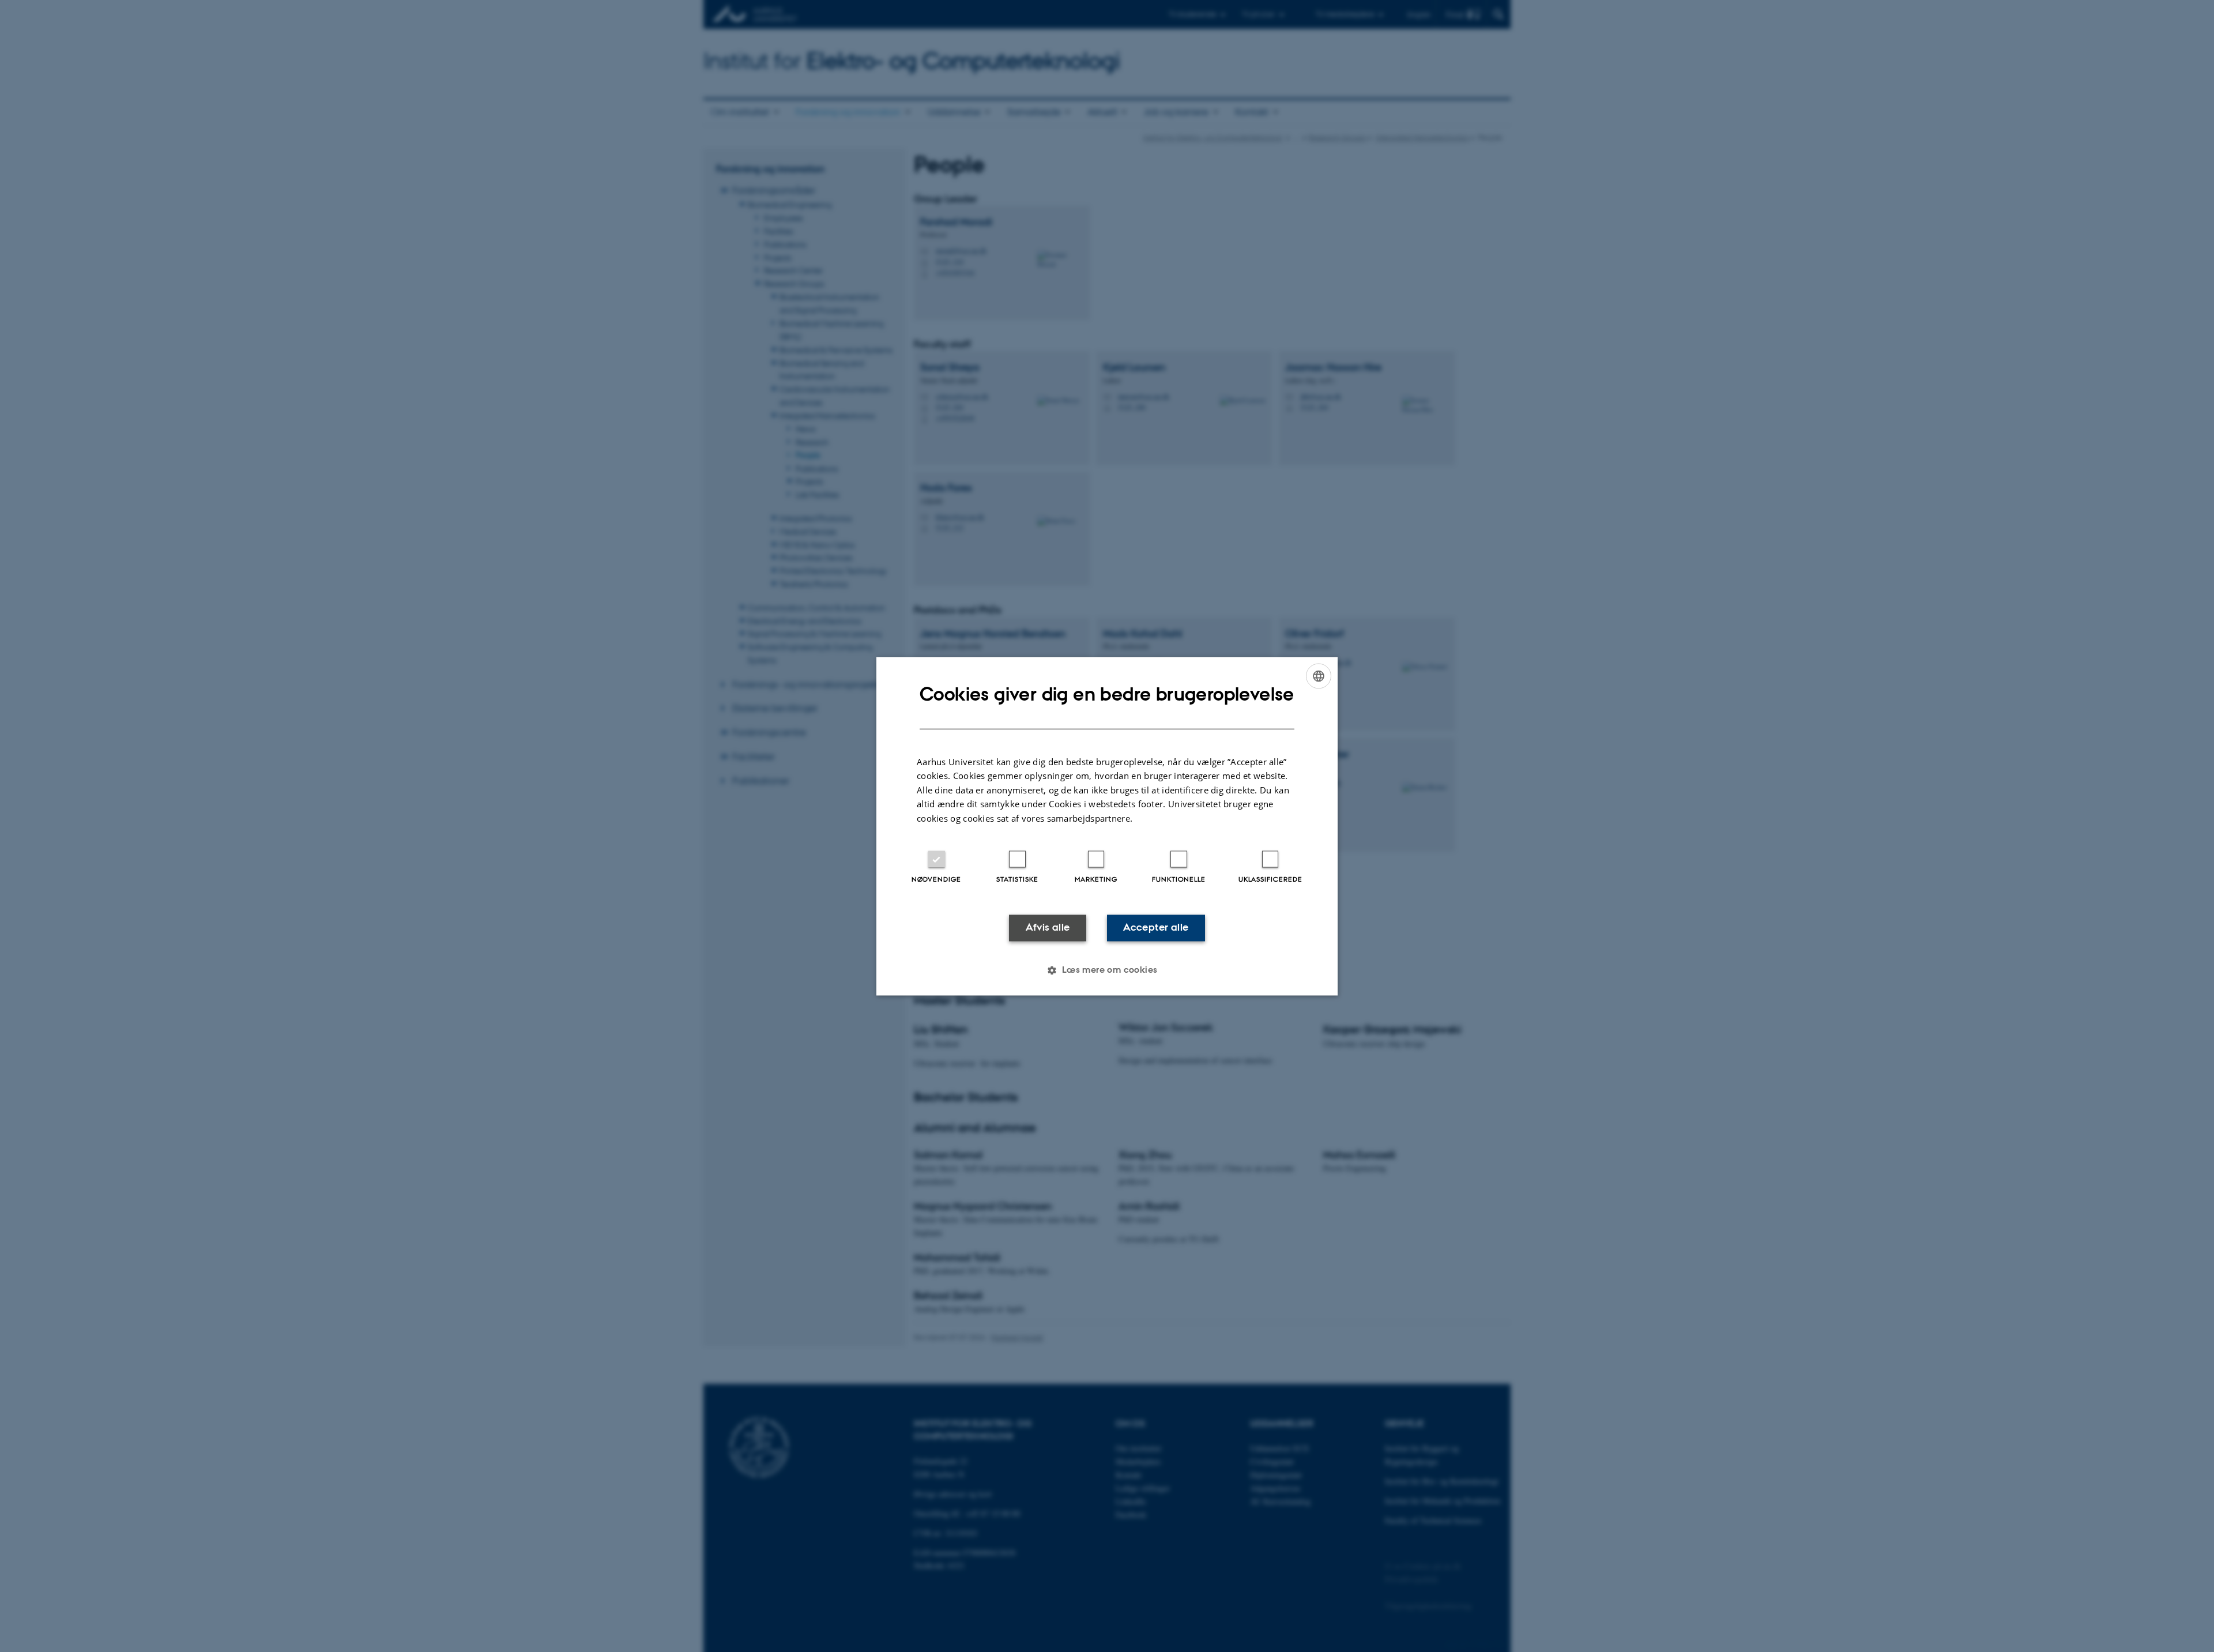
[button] (1107, 970)
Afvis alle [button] (1048, 928)
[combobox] (1319, 676)
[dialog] (1107, 826)
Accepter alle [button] (1156, 928)
